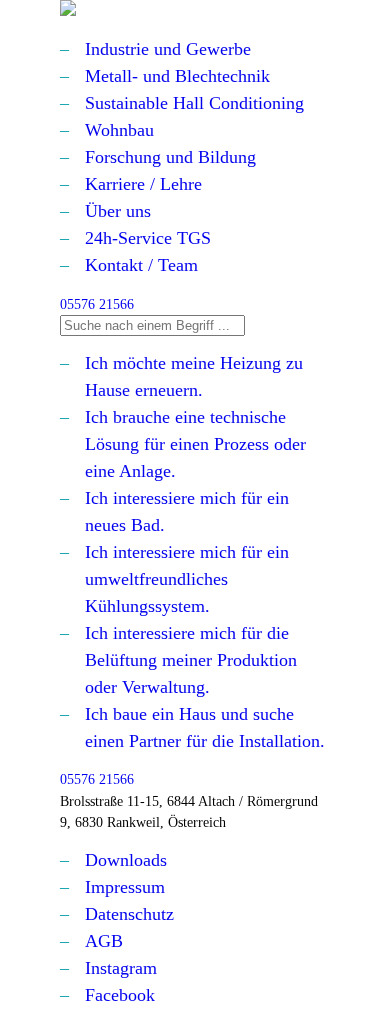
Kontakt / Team (141, 265)
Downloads (126, 860)
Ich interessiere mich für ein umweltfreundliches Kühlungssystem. (187, 579)
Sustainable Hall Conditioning (194, 103)
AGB (104, 941)
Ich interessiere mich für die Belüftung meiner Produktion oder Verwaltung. (191, 660)
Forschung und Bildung (170, 157)
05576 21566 (97, 304)
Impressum (125, 887)
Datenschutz (129, 914)
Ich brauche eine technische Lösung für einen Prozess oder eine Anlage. (195, 444)
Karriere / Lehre (143, 184)
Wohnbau (119, 130)
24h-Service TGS (148, 238)
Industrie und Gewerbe (168, 49)
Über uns (118, 211)
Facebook (120, 995)
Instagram (121, 968)
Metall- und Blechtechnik (177, 76)
